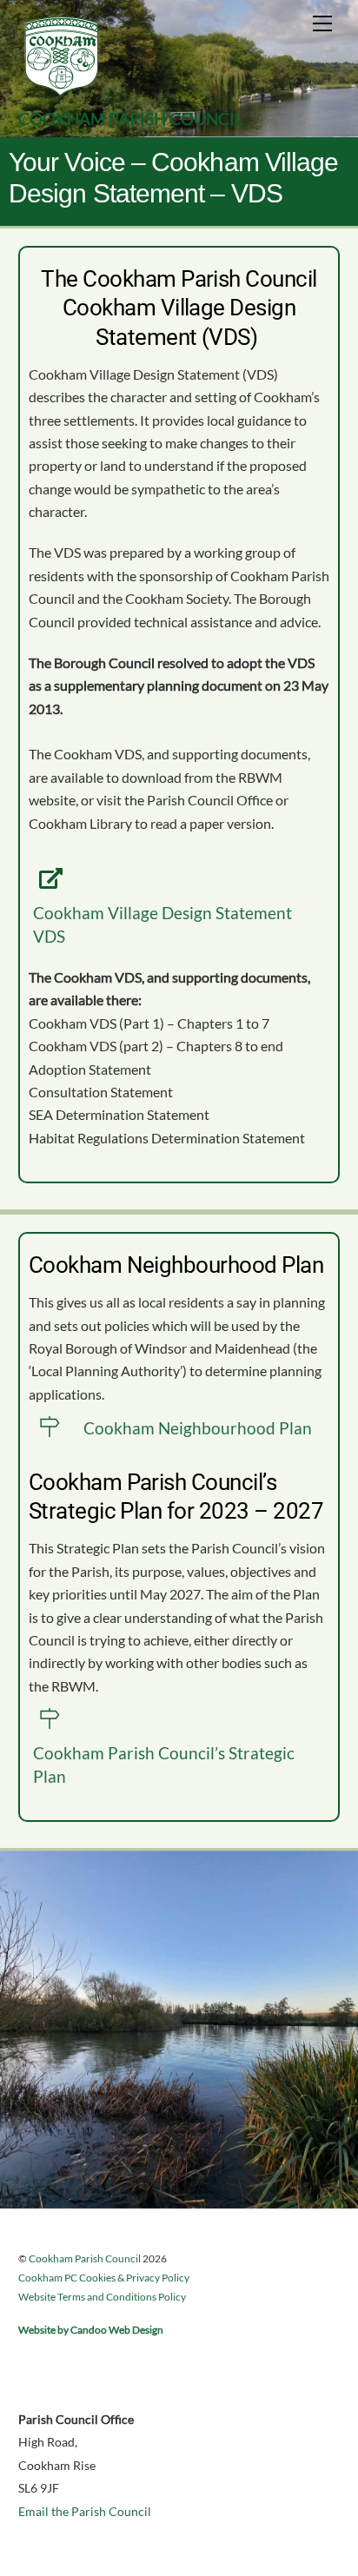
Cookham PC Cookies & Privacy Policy (104, 2278)
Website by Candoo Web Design (91, 2330)
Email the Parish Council (85, 2511)
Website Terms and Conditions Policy (102, 2297)
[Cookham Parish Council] (62, 92)
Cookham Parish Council (85, 2258)
